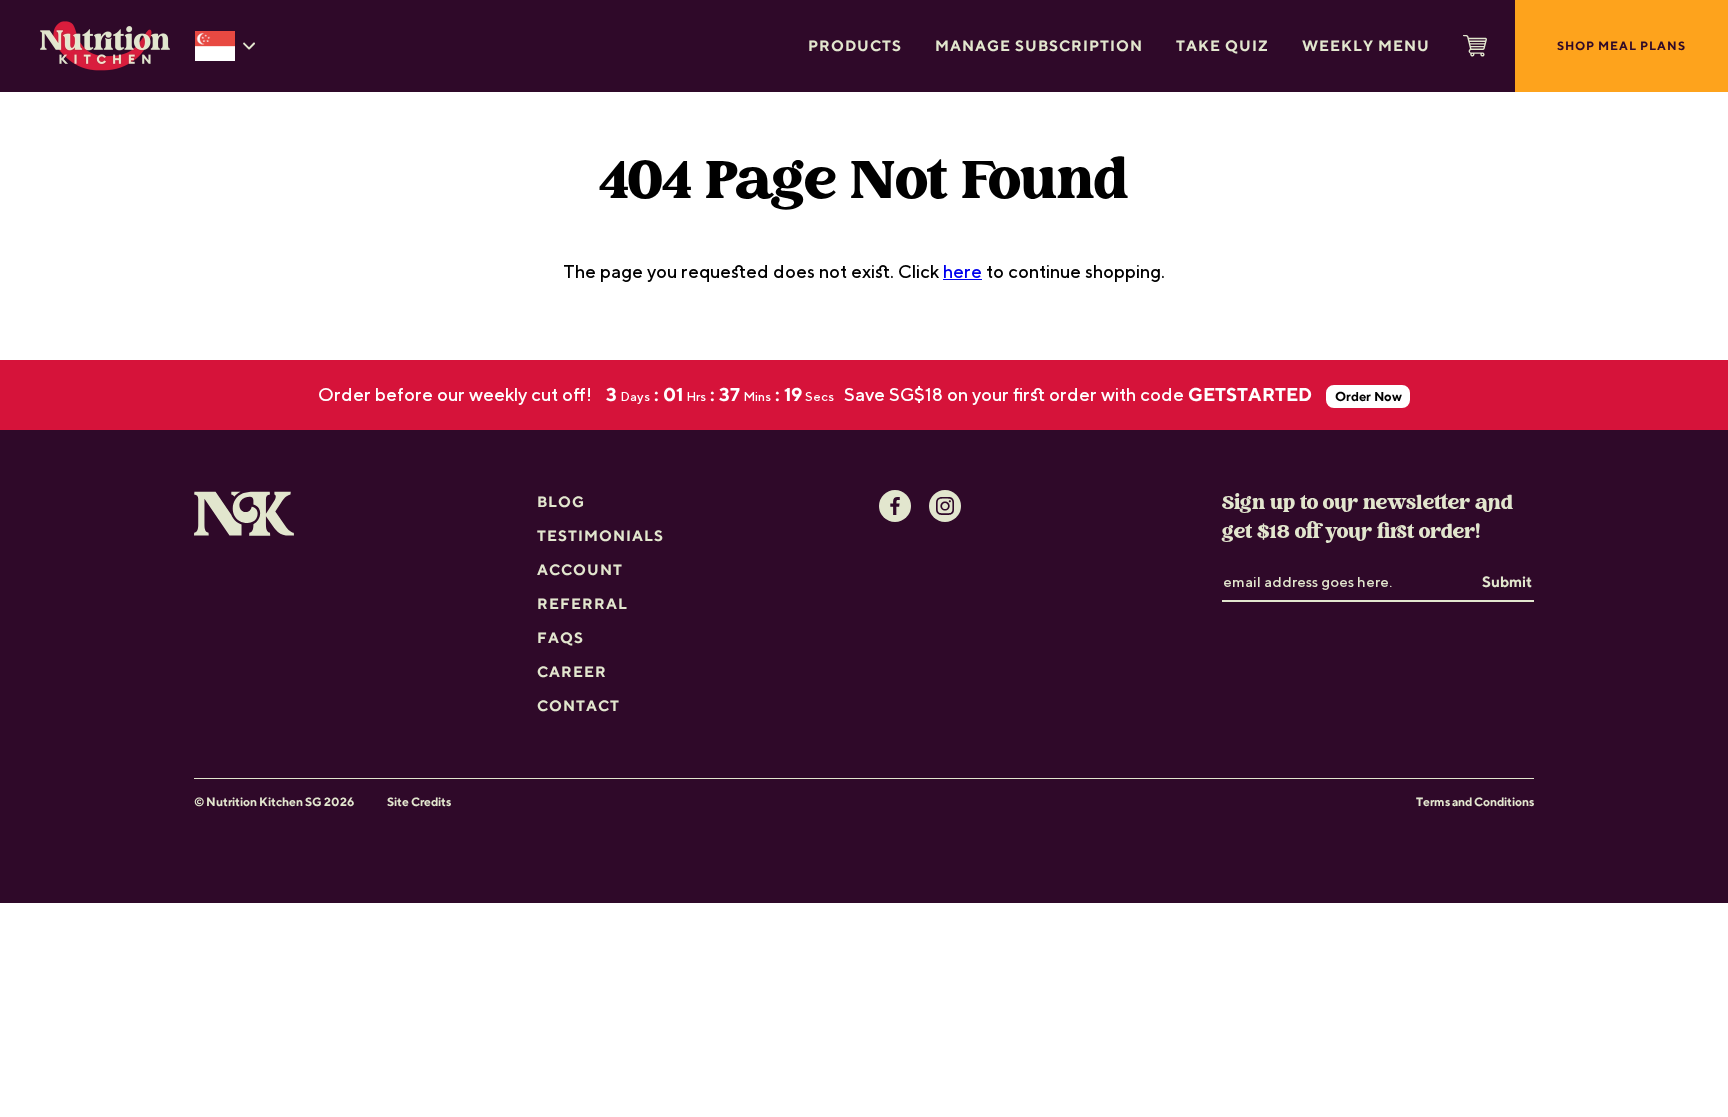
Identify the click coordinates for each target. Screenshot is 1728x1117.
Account (580, 569)
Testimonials (600, 535)
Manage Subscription (1039, 45)
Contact (578, 705)
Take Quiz (1222, 45)
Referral (582, 603)
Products (855, 45)
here (962, 271)
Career (572, 671)
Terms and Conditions (1475, 801)
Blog (561, 501)
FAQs (560, 637)
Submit (1507, 581)
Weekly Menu (1366, 45)
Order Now (1368, 396)
